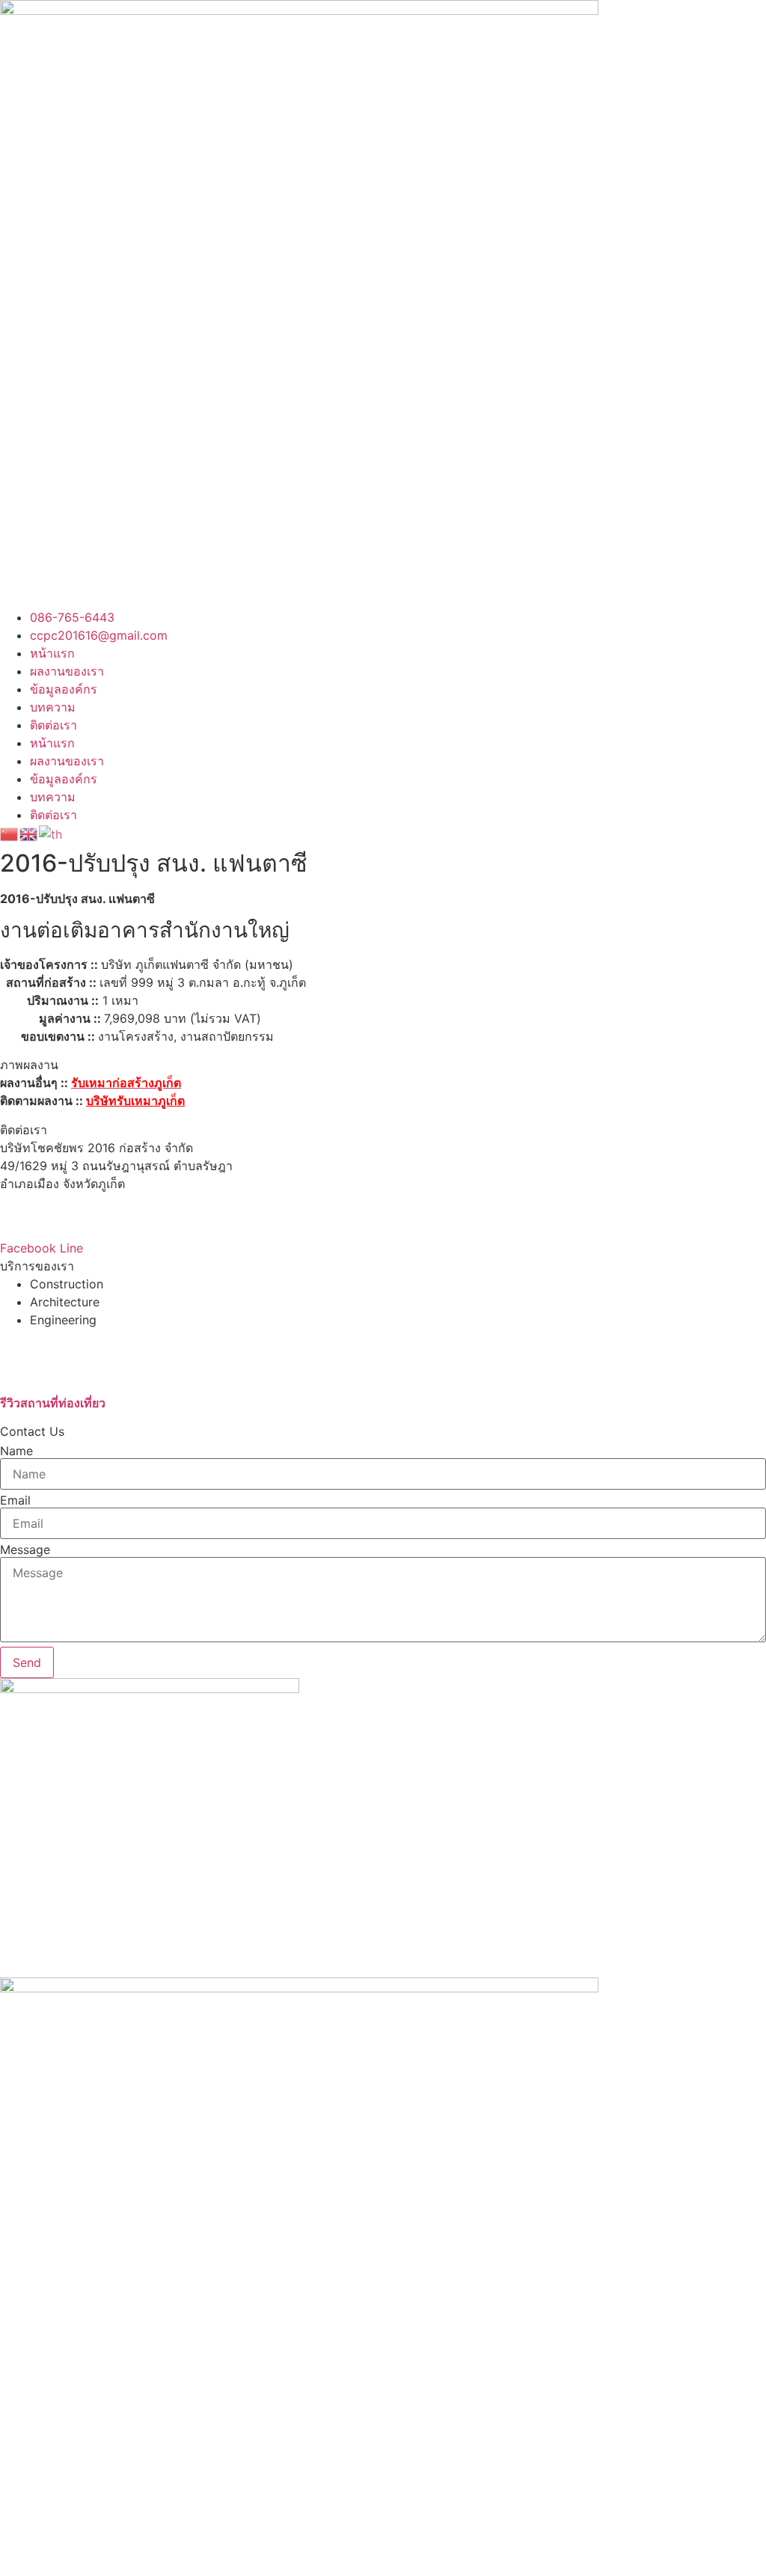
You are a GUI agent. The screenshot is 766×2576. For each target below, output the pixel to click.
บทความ (53, 707)
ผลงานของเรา (67, 671)
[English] (29, 833)
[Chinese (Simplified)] (10, 833)
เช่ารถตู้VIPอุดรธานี (52, 1356)
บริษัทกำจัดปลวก (44, 1374)
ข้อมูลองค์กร (64, 689)
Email (15, 1500)
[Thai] (51, 833)
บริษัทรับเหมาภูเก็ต (135, 1101)
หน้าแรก (52, 653)
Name (16, 1451)
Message (25, 1549)
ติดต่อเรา (53, 725)
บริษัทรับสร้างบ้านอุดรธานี (69, 1338)
